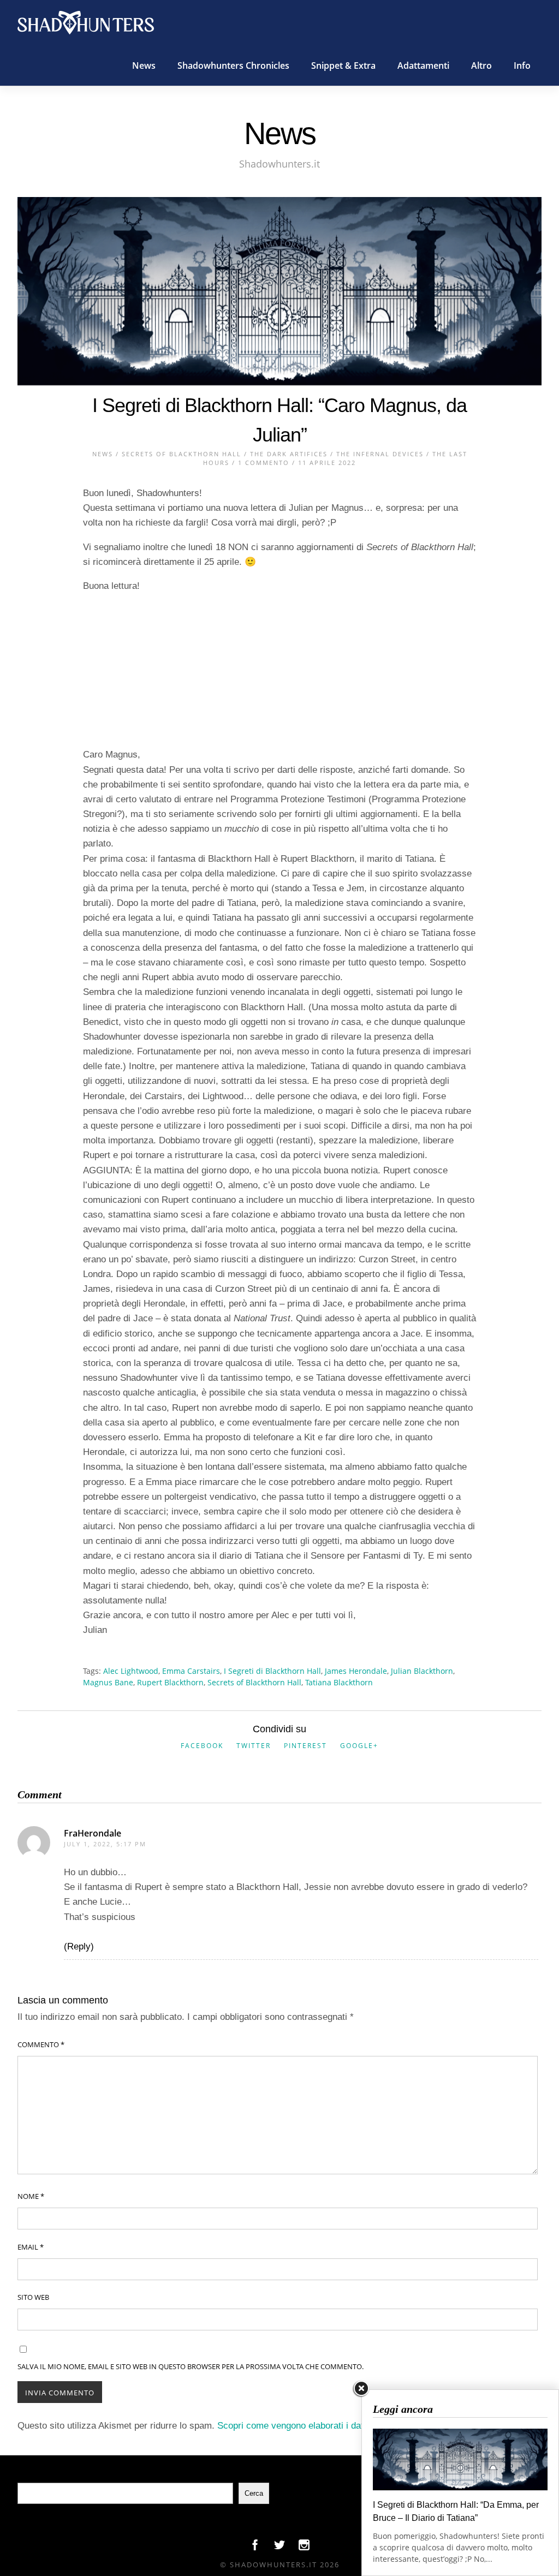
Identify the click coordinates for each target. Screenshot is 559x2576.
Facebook (202, 1746)
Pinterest (305, 1746)
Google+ (359, 1746)
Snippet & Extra (343, 65)
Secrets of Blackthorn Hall (182, 454)
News (144, 65)
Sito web (33, 2297)
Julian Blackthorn (422, 1671)
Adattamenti (423, 65)
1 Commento (264, 463)
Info (522, 65)
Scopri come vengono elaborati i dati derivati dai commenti (337, 2426)
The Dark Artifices (289, 454)
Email (31, 2247)
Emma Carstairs (191, 1671)
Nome (31, 2196)
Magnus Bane (108, 1682)
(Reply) (79, 1946)
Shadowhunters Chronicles (233, 65)
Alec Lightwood (131, 1671)
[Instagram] (304, 2548)
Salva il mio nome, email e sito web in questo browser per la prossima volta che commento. (191, 2366)
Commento (41, 2044)
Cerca (254, 2493)
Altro (481, 65)
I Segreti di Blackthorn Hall (272, 1671)
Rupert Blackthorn (170, 1682)
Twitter (254, 1746)
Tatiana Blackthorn (339, 1682)
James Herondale (356, 1671)
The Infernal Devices (380, 454)
